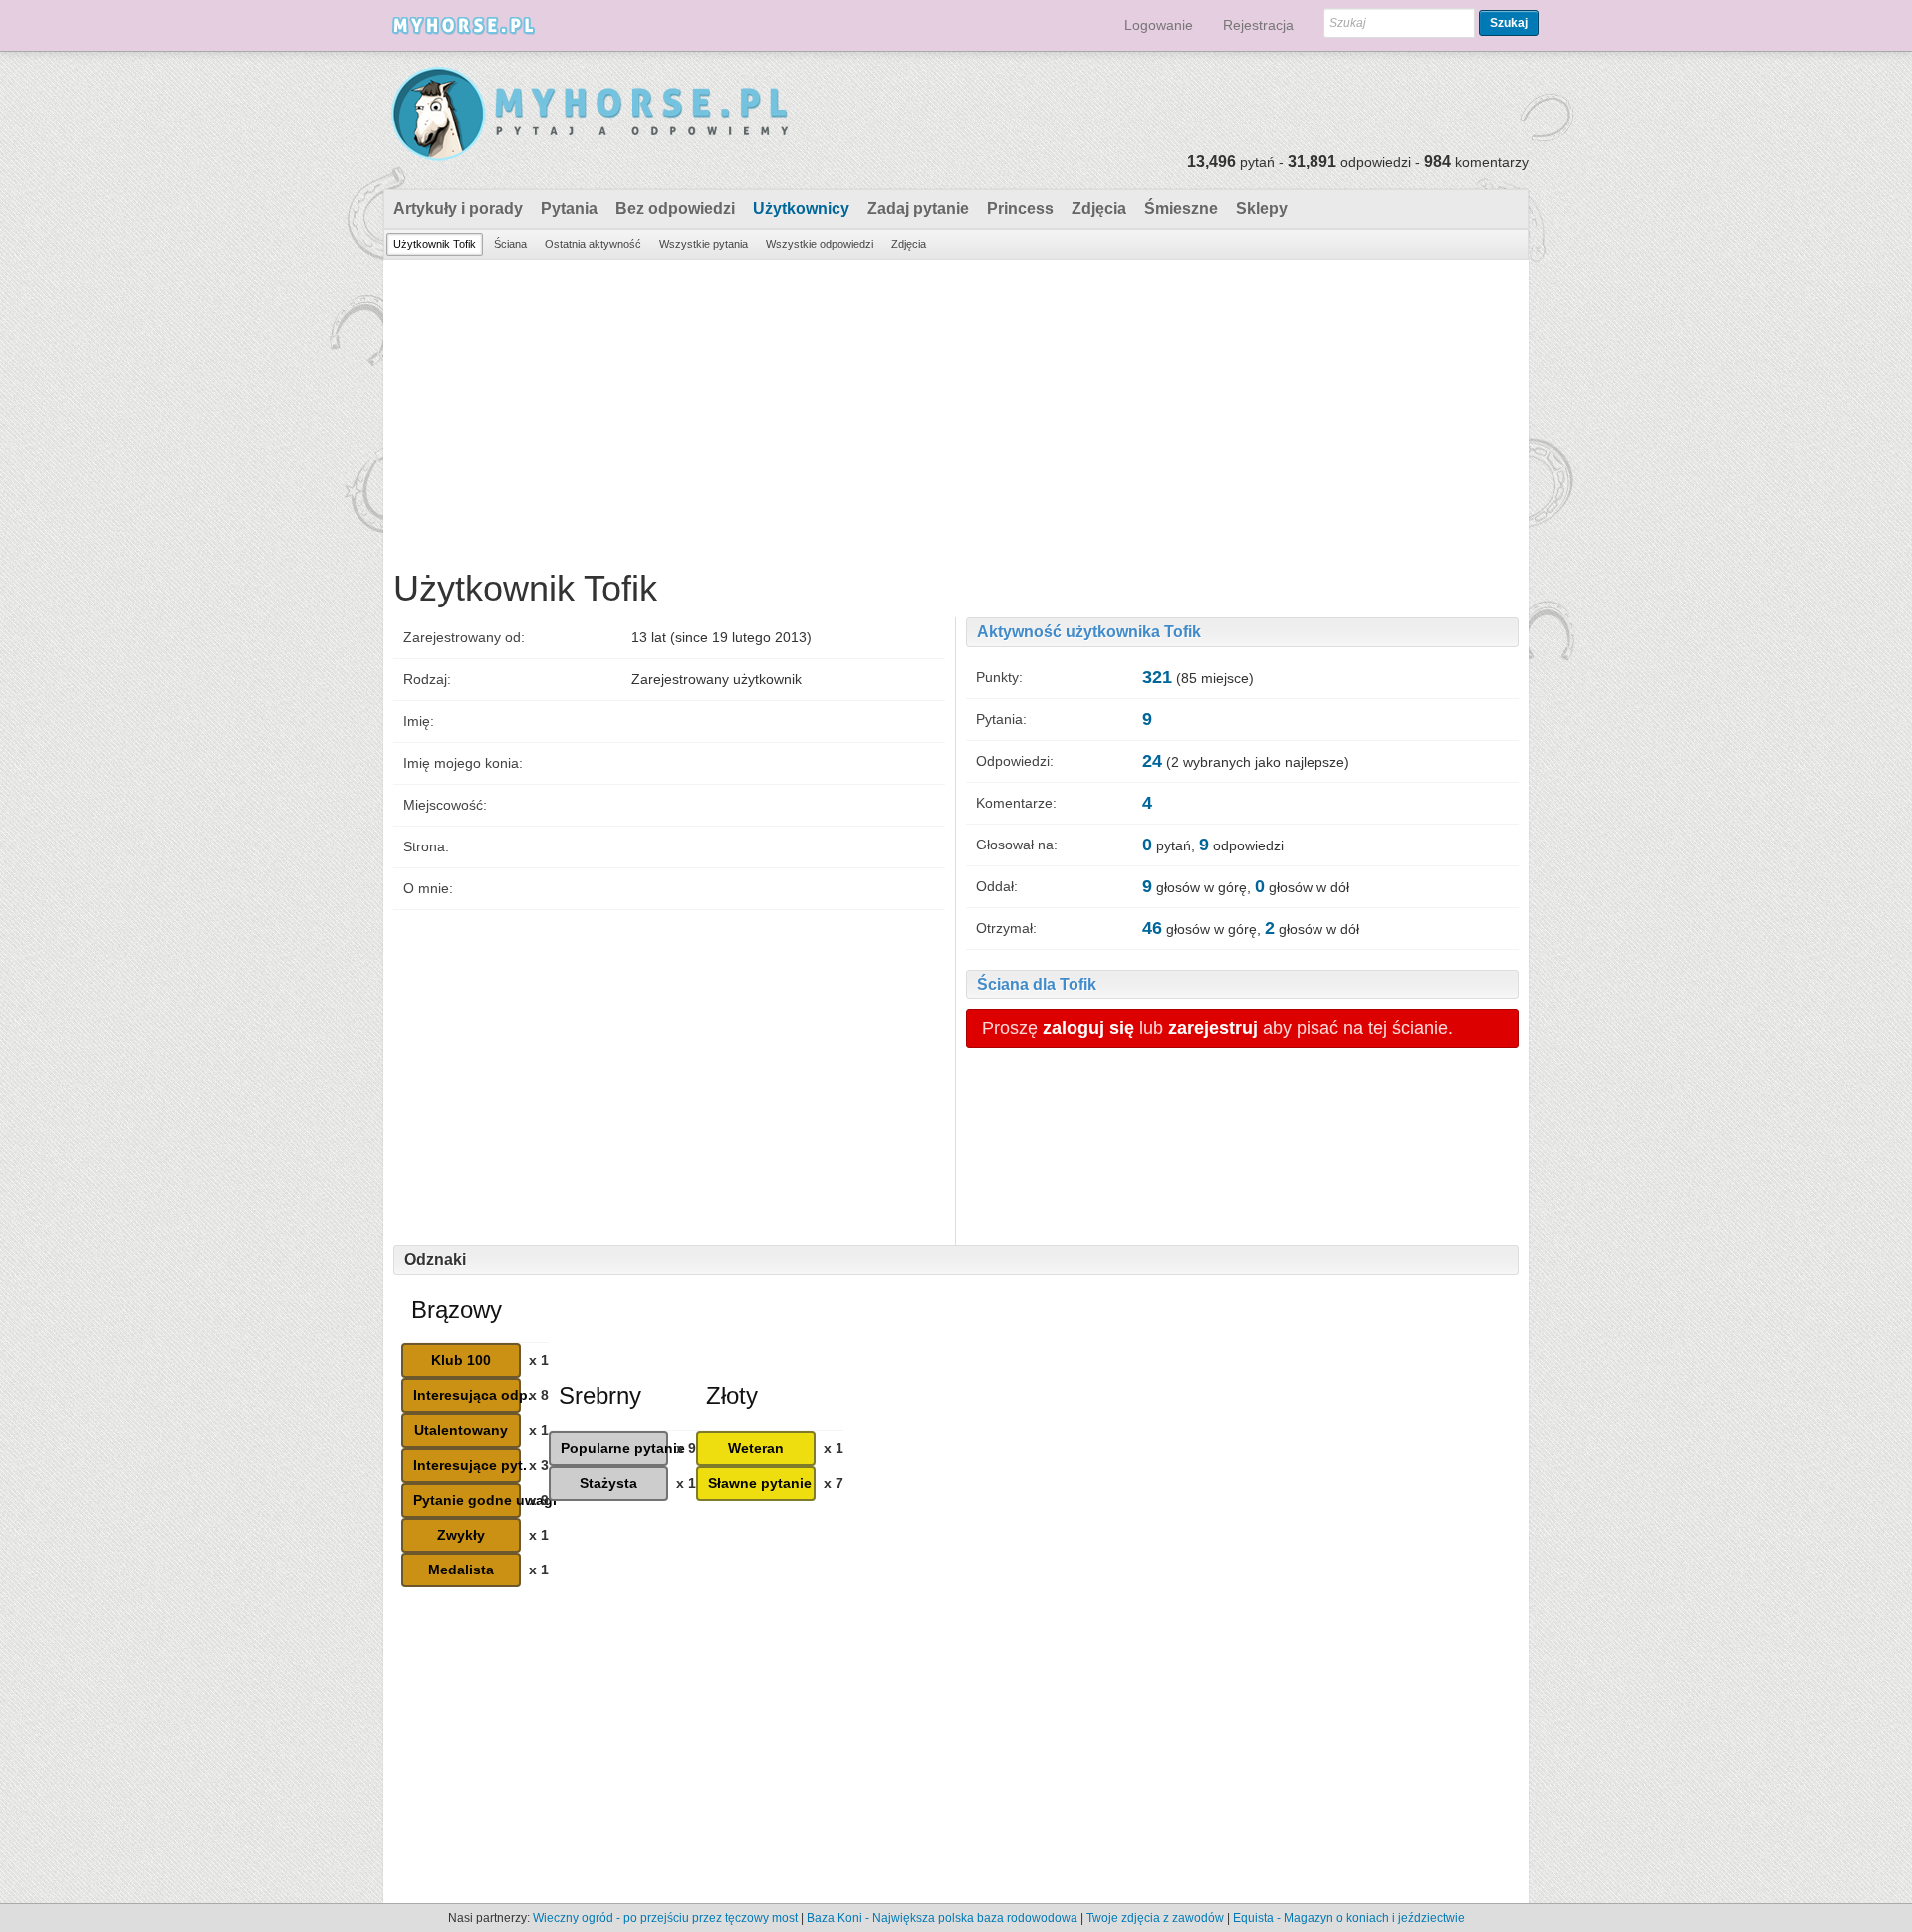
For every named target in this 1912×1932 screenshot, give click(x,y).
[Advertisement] (956, 409)
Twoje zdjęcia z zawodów (1155, 1918)
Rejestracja (1258, 25)
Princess (1020, 209)
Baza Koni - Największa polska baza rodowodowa (942, 1918)
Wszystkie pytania (704, 244)
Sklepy (1262, 209)
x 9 (539, 1500)
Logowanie (1159, 25)
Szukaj (1509, 23)
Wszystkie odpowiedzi (820, 244)
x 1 (539, 1360)
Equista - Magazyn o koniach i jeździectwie (1349, 1918)
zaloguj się (1088, 1028)
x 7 (834, 1483)
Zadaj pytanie (918, 209)
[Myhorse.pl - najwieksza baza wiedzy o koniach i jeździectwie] (591, 115)
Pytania (569, 209)
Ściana (510, 244)
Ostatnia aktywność (593, 244)
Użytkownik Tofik (435, 244)
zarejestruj (1213, 1028)
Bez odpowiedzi (675, 209)
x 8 (539, 1395)
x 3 (539, 1465)
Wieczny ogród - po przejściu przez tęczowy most (665, 1918)
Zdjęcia (1099, 209)
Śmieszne (1181, 209)
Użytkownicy (801, 209)
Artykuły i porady (458, 209)
